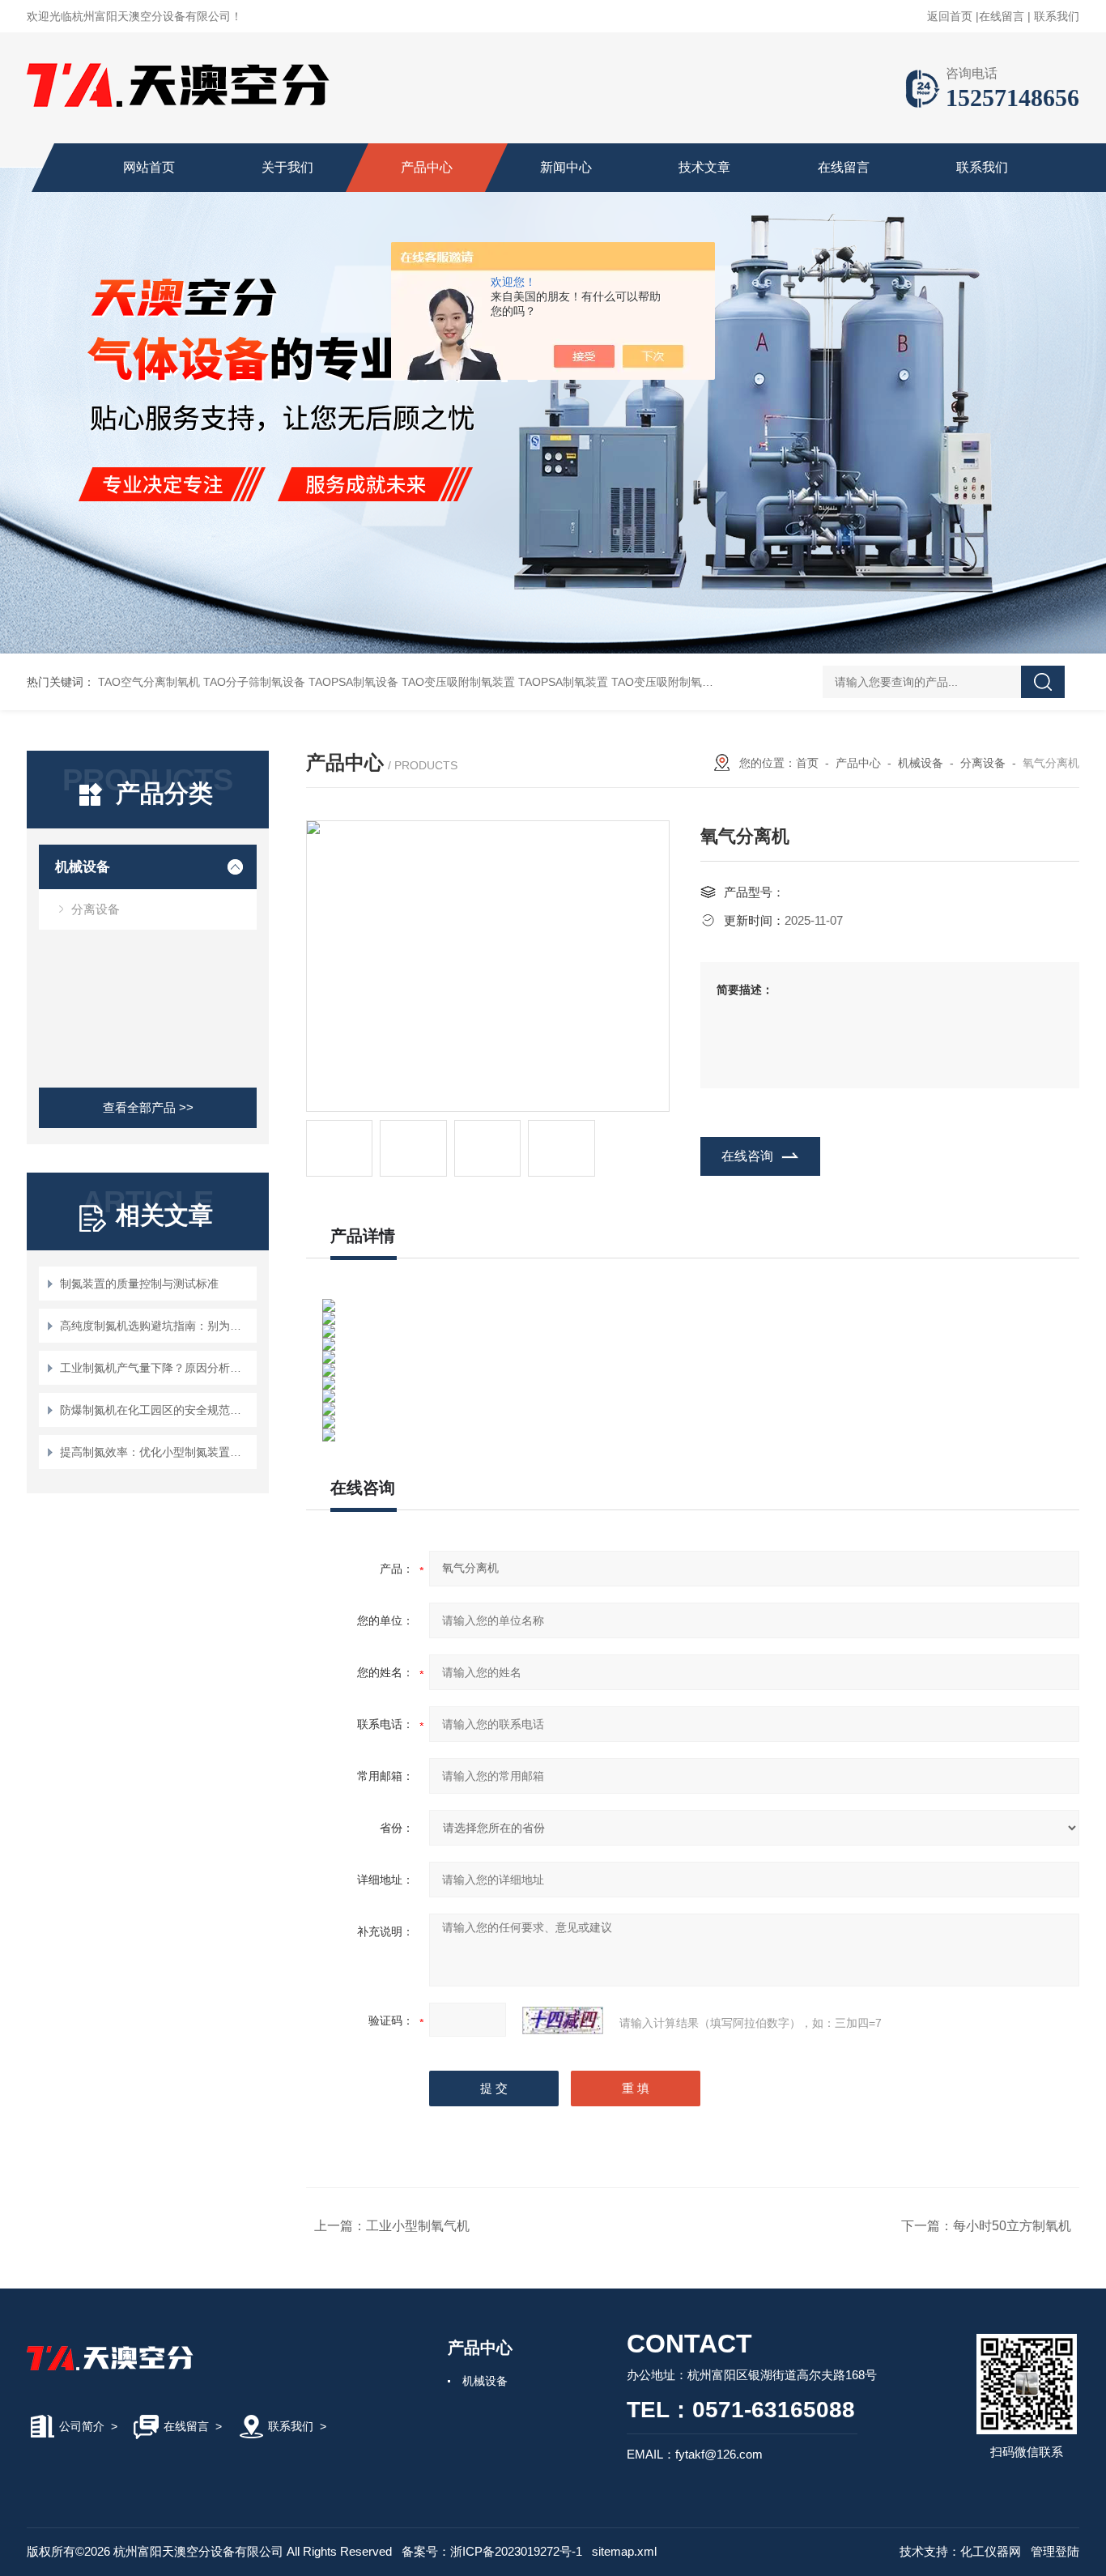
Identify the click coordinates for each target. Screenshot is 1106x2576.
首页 (807, 763)
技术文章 (704, 167)
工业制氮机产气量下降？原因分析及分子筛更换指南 (156, 1368)
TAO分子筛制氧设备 (254, 682)
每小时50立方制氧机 (1012, 2226)
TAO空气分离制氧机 (149, 682)
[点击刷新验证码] (563, 2020)
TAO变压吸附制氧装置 (458, 682)
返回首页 (950, 16)
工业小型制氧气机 (418, 2226)
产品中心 (427, 167)
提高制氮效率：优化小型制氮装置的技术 (156, 1452)
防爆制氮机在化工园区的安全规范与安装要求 (156, 1410)
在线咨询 (747, 1156)
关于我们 (287, 167)
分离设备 (96, 909)
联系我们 (1057, 16)
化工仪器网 (991, 2551)
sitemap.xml (624, 2551)
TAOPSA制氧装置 (563, 682)
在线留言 (1002, 16)
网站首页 (149, 167)
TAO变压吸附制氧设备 (668, 682)
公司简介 (82, 2426)
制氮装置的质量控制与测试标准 (139, 1284)
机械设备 (83, 867)
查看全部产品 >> (148, 1107)
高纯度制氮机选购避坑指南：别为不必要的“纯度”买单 (156, 1326)
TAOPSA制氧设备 (353, 682)
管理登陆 (1055, 2551)
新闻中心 (566, 167)
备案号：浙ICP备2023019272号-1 (492, 2551)
